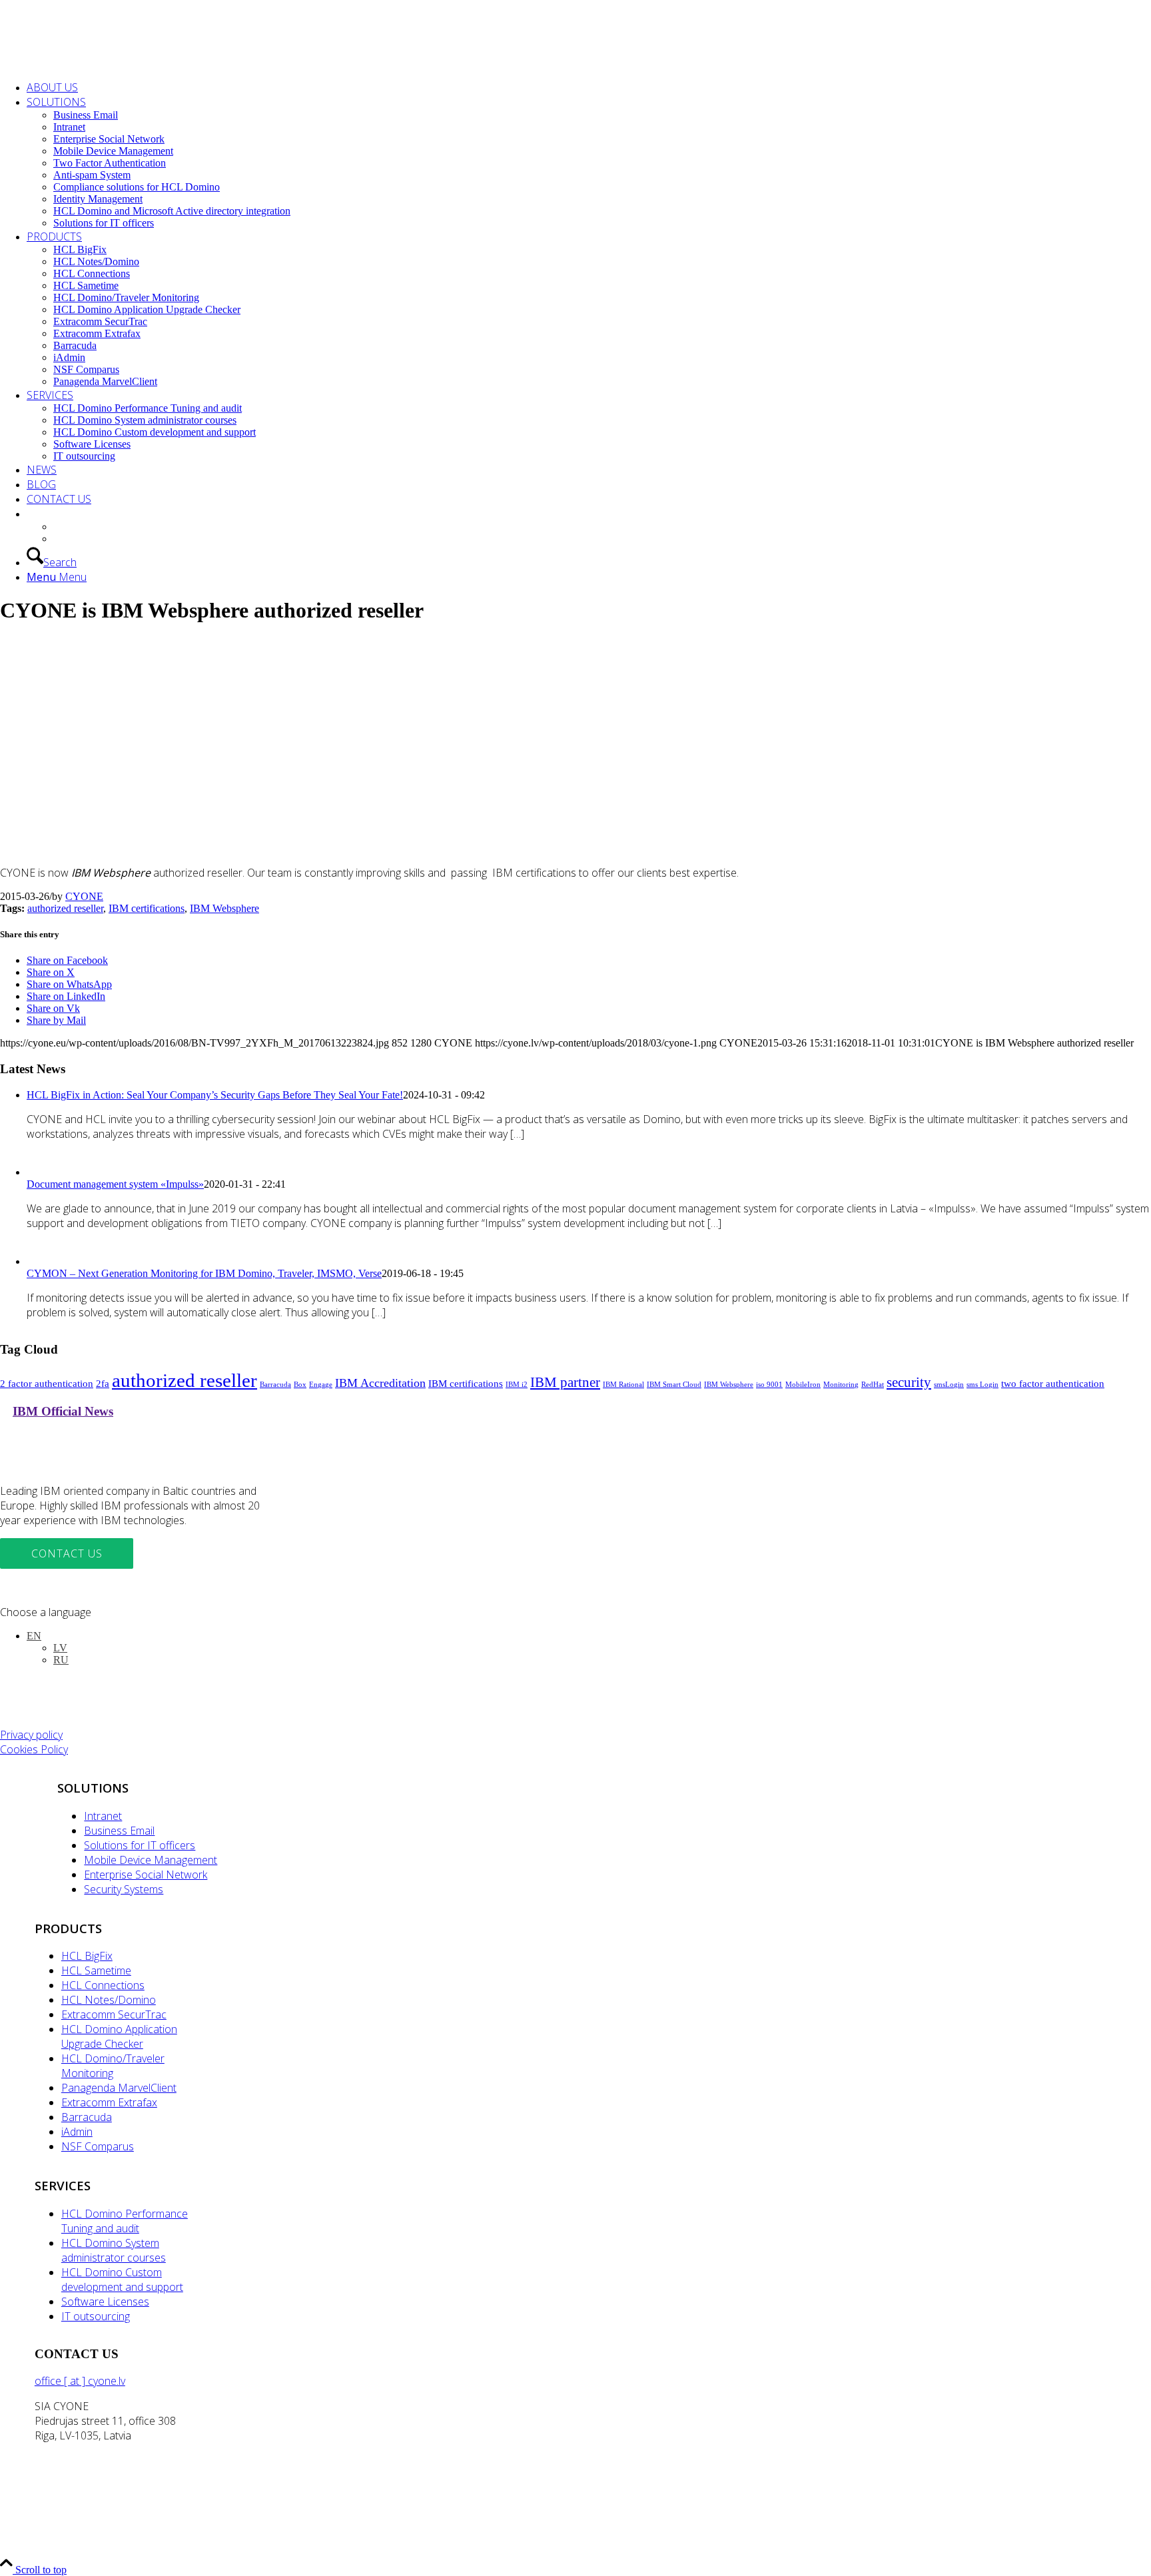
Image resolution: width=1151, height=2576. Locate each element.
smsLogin (949, 1385)
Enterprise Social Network (146, 1875)
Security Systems (124, 1889)
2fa (103, 1383)
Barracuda (275, 1385)
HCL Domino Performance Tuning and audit (125, 2221)
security (909, 1382)
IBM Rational (623, 1385)
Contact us (67, 1553)
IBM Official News (63, 1411)
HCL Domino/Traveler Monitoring (113, 2066)
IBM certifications (147, 908)
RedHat (873, 1385)
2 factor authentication (47, 1383)
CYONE (84, 896)
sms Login (982, 1385)
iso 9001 (769, 1385)
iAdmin (77, 2132)
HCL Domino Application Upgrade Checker (119, 2036)
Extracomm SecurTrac (114, 2014)
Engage (321, 1385)
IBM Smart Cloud (674, 1385)
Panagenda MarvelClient (119, 2088)
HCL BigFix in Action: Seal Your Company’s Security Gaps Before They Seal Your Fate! (215, 1095)
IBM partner (565, 1382)
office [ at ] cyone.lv (80, 2381)
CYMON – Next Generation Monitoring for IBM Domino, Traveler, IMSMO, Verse (204, 1273)
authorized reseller (65, 908)
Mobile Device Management (151, 1860)
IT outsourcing (96, 2316)
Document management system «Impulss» (115, 1184)
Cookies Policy (34, 1749)
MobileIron (803, 1385)
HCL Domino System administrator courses (114, 2250)
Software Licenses (105, 2302)
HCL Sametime (96, 1970)
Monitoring (841, 1385)
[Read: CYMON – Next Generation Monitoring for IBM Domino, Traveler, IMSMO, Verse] (39, 1261)
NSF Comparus (98, 2146)
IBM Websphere (224, 908)
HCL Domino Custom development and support (122, 2280)
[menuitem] (589, 87)
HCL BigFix (87, 1956)
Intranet (103, 1816)
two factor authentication (1053, 1383)
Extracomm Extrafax (109, 2102)
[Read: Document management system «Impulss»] (39, 1172)
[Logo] (100, 63)
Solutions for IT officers (140, 1845)
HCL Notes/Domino (109, 2000)
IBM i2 (517, 1385)
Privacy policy (31, 1735)
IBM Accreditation (380, 1383)
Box (300, 1385)
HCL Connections (103, 1985)
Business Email (119, 1831)
